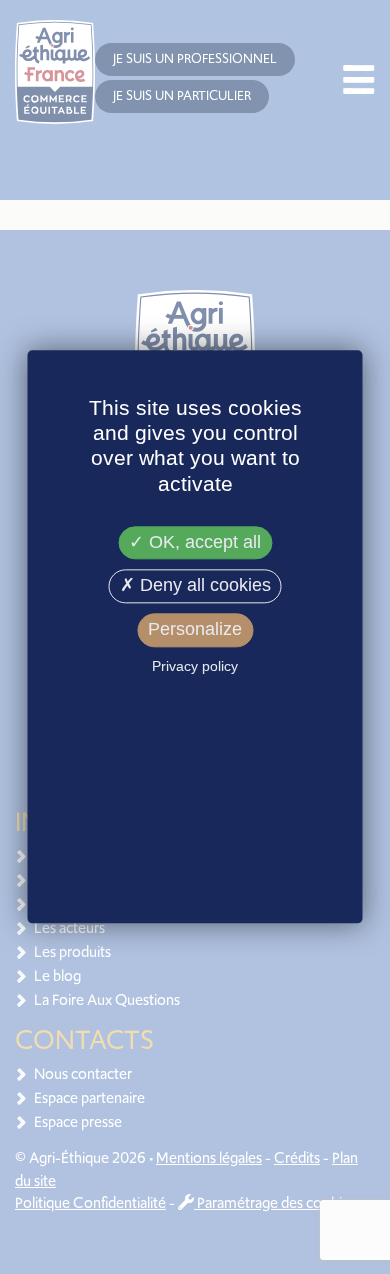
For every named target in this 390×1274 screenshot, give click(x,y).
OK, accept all (202, 542)
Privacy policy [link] (195, 666)
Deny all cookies (203, 586)
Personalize (195, 629)
